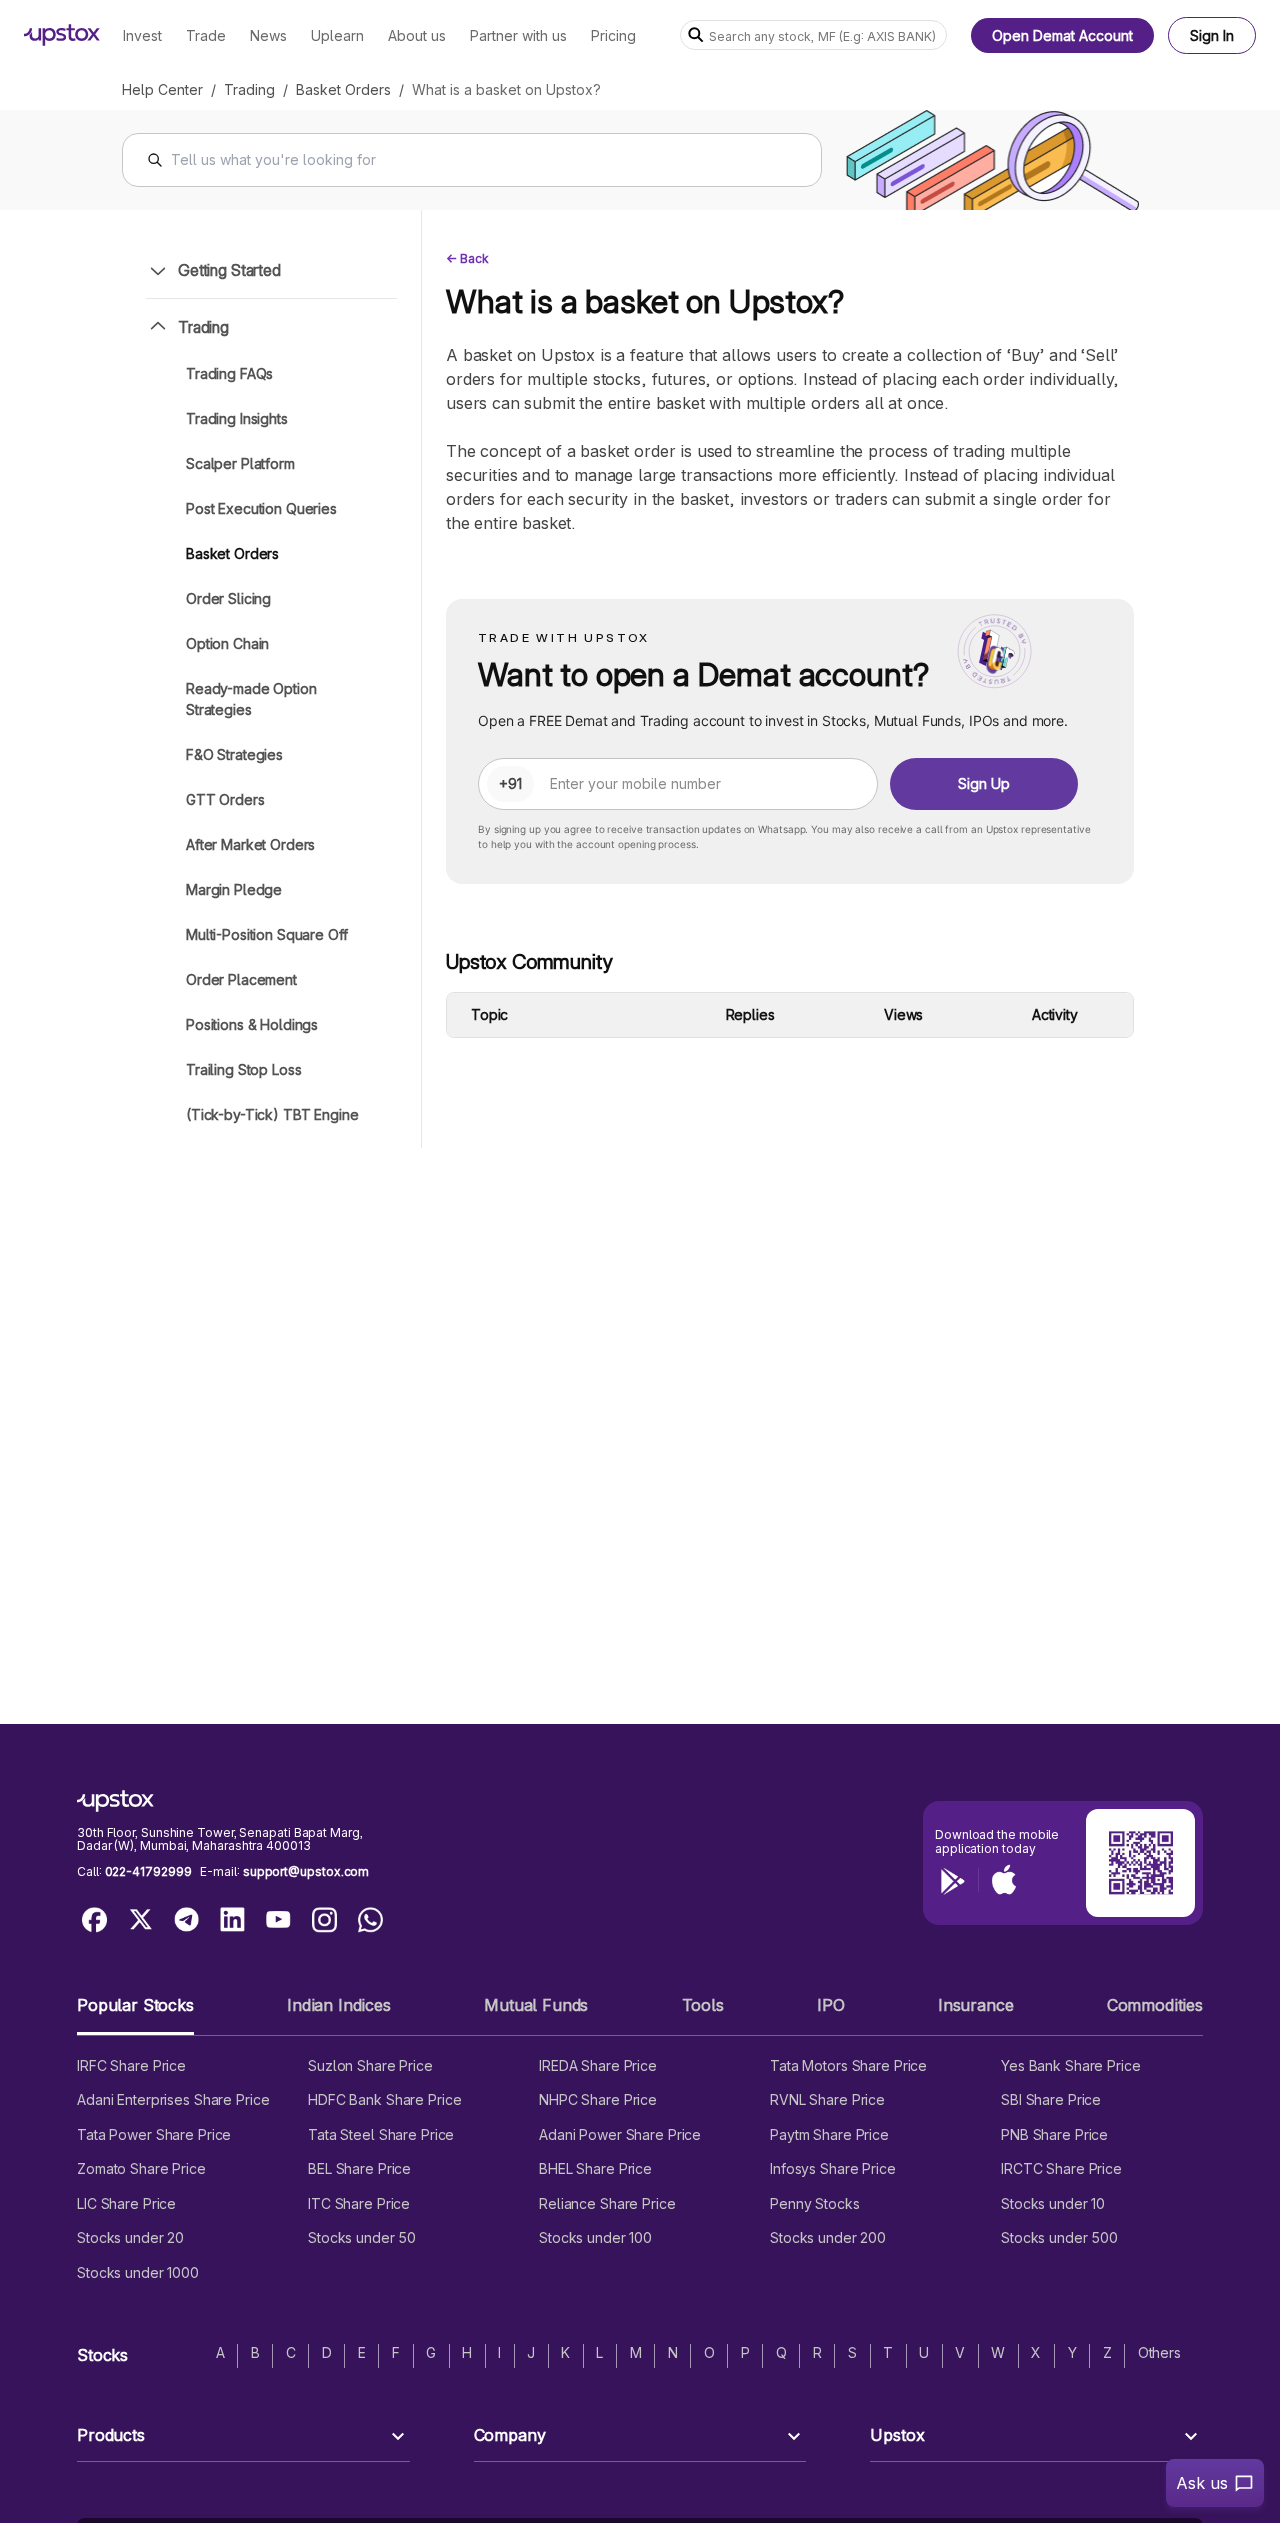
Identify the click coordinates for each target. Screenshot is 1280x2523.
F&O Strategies (234, 754)
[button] (135, 2013)
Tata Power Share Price (154, 2134)
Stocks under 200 (828, 2237)
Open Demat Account (1062, 35)
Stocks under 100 (595, 2237)
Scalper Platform (240, 463)
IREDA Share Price (598, 2065)
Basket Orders (343, 89)
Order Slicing (228, 598)
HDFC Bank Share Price (384, 2099)
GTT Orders (225, 799)
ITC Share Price (359, 2203)
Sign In (1212, 35)
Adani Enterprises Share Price (173, 2099)
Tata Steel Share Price (381, 2134)
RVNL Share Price (827, 2099)
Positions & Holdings (252, 1024)
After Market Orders (250, 844)
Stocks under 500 (1059, 2237)
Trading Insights (237, 418)
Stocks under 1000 (138, 2272)
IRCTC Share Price (1061, 2168)
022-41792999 (148, 1871)
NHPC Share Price (598, 2099)
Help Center (162, 89)
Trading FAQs (229, 373)
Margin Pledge (234, 889)
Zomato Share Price (141, 2168)
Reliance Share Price (607, 2203)
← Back (467, 258)
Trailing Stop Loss (243, 1069)
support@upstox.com (306, 1871)
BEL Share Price (359, 2168)
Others (1159, 2352)
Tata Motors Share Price (848, 2065)
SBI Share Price (1051, 2099)
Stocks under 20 (130, 2237)
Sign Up (984, 783)
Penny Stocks (815, 2203)
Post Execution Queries (261, 508)
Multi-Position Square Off (267, 934)
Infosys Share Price (833, 2168)
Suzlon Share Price (370, 2065)
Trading (249, 89)
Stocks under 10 (1053, 2203)
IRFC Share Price (131, 2065)
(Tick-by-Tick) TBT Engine (272, 1114)
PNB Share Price (1054, 2134)
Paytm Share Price (829, 2134)
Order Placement (241, 979)
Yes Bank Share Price (1071, 2065)
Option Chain (227, 643)
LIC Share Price (126, 2203)
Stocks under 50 (362, 2237)
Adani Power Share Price (620, 2134)
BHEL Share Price (595, 2168)
